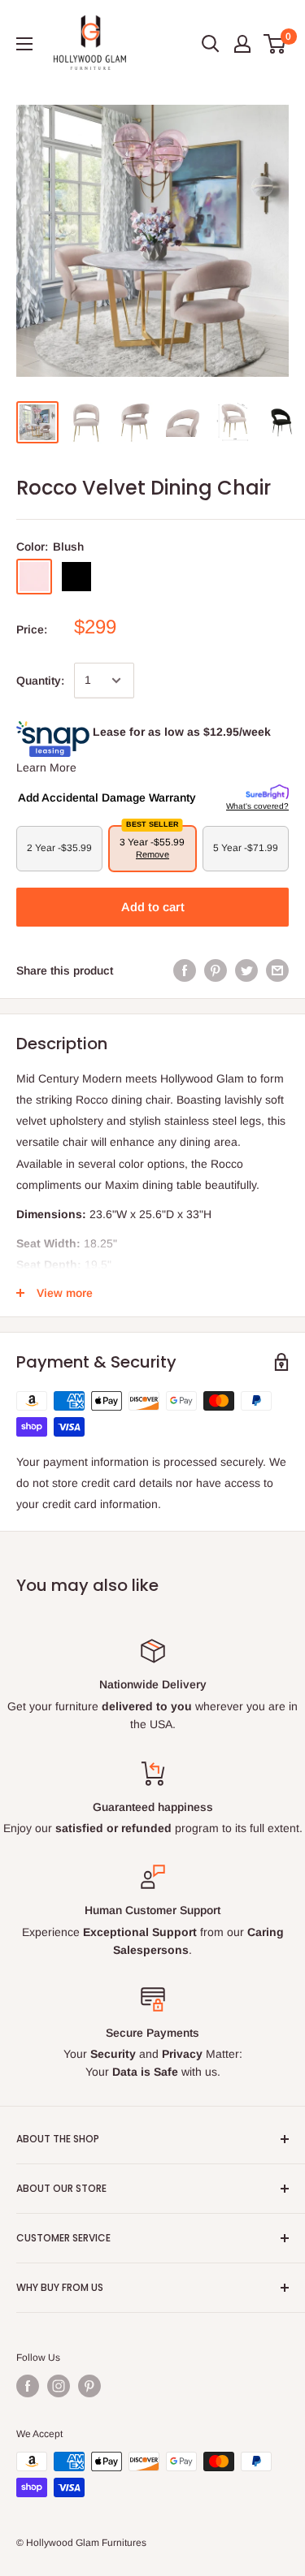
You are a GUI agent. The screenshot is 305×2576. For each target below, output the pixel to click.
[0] (275, 44)
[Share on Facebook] (185, 970)
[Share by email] (277, 970)
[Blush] (34, 577)
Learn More (46, 767)
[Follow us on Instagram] (59, 2386)
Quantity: (40, 681)
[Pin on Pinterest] (216, 970)
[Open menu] (24, 44)
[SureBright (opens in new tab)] (267, 793)
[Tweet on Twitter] (246, 970)
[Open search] (211, 44)
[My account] (242, 44)
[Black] (76, 577)
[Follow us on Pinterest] (89, 2386)
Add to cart (153, 907)
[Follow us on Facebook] (28, 2386)
